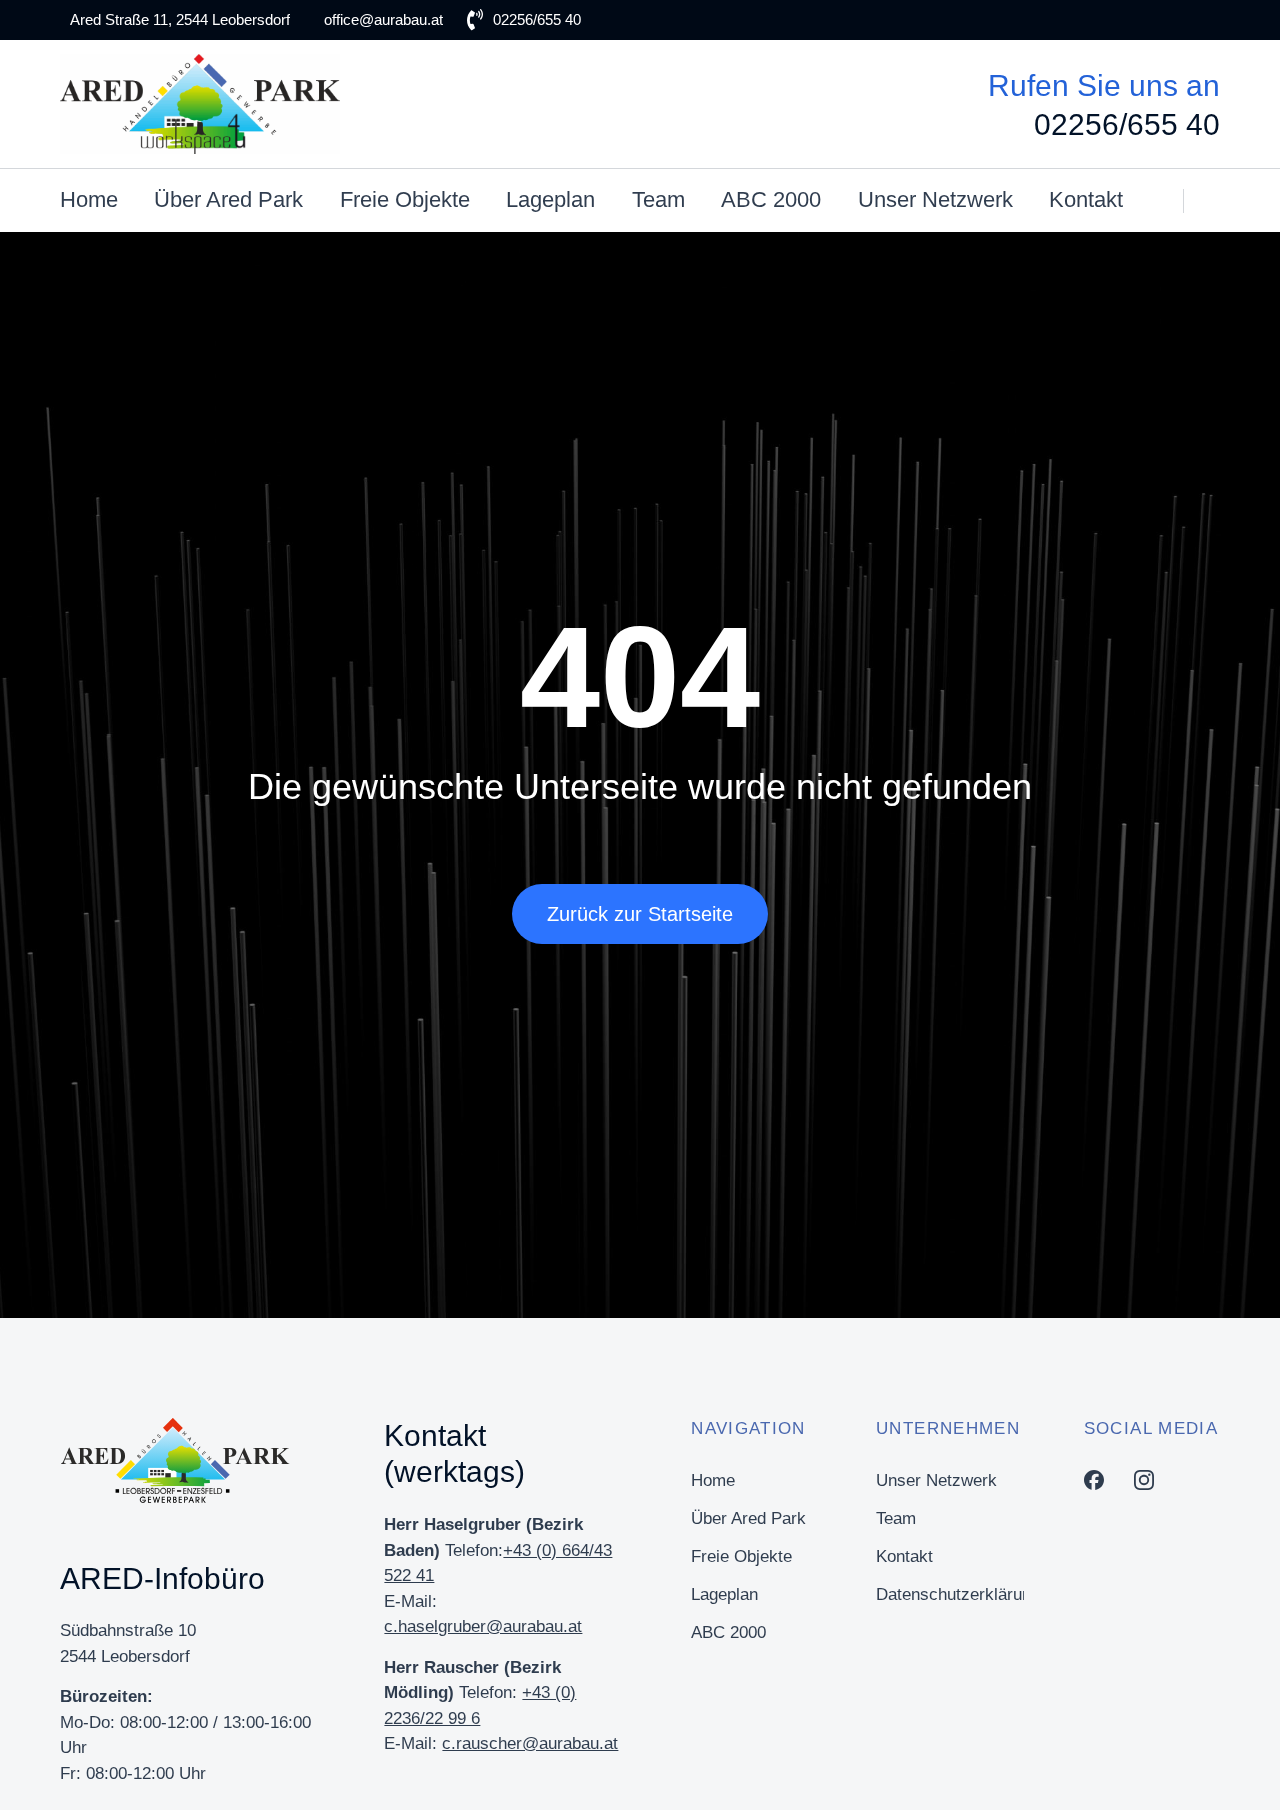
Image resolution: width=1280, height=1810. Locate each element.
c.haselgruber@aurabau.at (483, 1626)
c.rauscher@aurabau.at (530, 1743)
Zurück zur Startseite (640, 914)
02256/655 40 (1127, 124)
